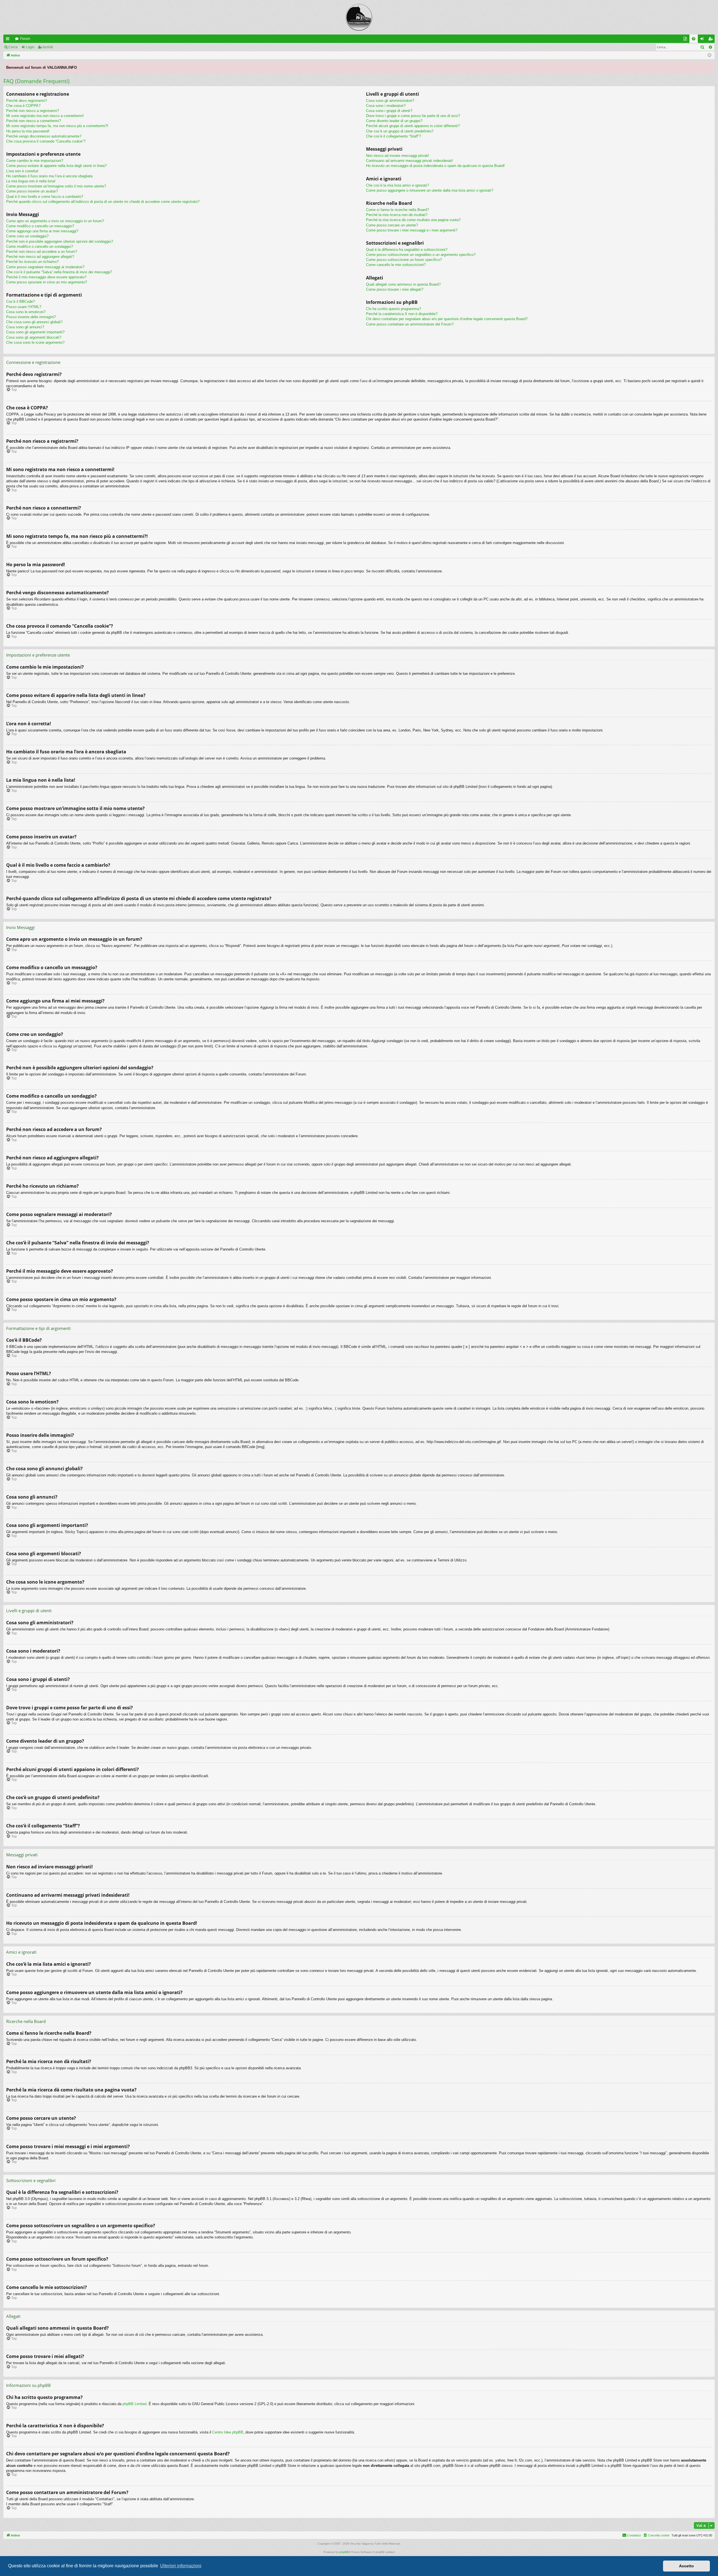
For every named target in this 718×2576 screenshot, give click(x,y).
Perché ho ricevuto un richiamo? (32, 262)
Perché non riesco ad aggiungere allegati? (40, 257)
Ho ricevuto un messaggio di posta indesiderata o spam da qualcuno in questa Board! (435, 166)
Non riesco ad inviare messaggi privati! (398, 156)
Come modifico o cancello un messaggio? (40, 226)
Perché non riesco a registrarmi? (33, 111)
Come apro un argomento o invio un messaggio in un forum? (55, 221)
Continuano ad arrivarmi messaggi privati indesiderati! (409, 161)
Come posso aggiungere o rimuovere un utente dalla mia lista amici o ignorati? (430, 190)
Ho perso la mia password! (28, 131)
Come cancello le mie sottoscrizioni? (396, 265)
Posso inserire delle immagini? (31, 317)
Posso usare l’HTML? (24, 307)
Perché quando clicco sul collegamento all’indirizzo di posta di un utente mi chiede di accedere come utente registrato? (103, 202)
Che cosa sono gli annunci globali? (34, 322)
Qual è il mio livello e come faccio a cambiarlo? (45, 197)
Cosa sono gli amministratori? (390, 101)
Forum (25, 39)
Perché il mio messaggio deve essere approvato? (46, 277)
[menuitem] (694, 39)
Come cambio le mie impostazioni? (35, 161)
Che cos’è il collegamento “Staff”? (393, 136)
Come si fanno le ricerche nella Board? (397, 210)
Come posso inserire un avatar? (32, 191)
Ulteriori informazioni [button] (181, 2566)
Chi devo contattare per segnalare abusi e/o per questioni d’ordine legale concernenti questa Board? (447, 319)
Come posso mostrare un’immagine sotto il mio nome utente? (56, 186)
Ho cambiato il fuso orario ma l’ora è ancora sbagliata (49, 176)
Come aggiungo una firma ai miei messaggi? (42, 231)
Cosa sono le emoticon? (26, 312)
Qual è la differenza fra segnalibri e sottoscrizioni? (407, 250)
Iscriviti (48, 47)
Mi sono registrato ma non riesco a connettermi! (45, 116)
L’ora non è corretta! (22, 171)
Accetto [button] (686, 2566)
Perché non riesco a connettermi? (34, 121)
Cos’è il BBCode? (20, 301)
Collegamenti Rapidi (9, 40)
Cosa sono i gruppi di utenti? (389, 111)
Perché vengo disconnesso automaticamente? (44, 136)
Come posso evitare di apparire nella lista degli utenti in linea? (56, 166)
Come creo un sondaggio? (27, 236)
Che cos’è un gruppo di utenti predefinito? (400, 131)
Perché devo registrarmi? (27, 101)
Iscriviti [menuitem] (712, 40)
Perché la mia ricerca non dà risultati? (397, 215)
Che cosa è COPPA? (23, 106)
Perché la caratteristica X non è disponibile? (402, 314)
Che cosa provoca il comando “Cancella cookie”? (46, 141)
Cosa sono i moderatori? (386, 106)
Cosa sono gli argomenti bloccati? (34, 337)
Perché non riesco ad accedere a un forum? (42, 252)
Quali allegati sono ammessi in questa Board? (403, 284)
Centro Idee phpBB (228, 2432)
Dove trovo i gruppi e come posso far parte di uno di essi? (413, 116)
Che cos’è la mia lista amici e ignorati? (397, 185)
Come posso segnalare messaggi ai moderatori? (45, 267)
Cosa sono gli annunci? (25, 327)
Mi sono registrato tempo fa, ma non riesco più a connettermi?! (57, 126)
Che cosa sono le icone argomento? (35, 342)
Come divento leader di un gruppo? (394, 121)
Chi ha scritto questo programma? (393, 309)
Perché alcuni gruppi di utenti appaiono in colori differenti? (413, 126)
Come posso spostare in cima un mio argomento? (47, 282)
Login (30, 47)
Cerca (13, 47)
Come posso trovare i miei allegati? (395, 289)
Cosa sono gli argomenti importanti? (35, 332)
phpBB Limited (134, 2404)
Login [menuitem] (703, 40)
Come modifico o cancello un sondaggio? (40, 246)
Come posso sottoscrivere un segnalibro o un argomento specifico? (421, 255)
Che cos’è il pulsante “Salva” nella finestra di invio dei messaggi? (59, 272)
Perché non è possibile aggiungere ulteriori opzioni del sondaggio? (60, 241)
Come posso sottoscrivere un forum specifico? (404, 260)
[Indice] (359, 17)
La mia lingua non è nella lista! (31, 181)
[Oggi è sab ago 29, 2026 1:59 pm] (709, 55)
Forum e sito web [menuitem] (686, 40)
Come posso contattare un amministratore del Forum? (410, 324)
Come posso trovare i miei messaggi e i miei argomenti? (412, 230)
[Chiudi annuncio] (710, 66)
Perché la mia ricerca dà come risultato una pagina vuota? (413, 220)
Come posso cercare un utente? (392, 225)
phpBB (344, 2552)
